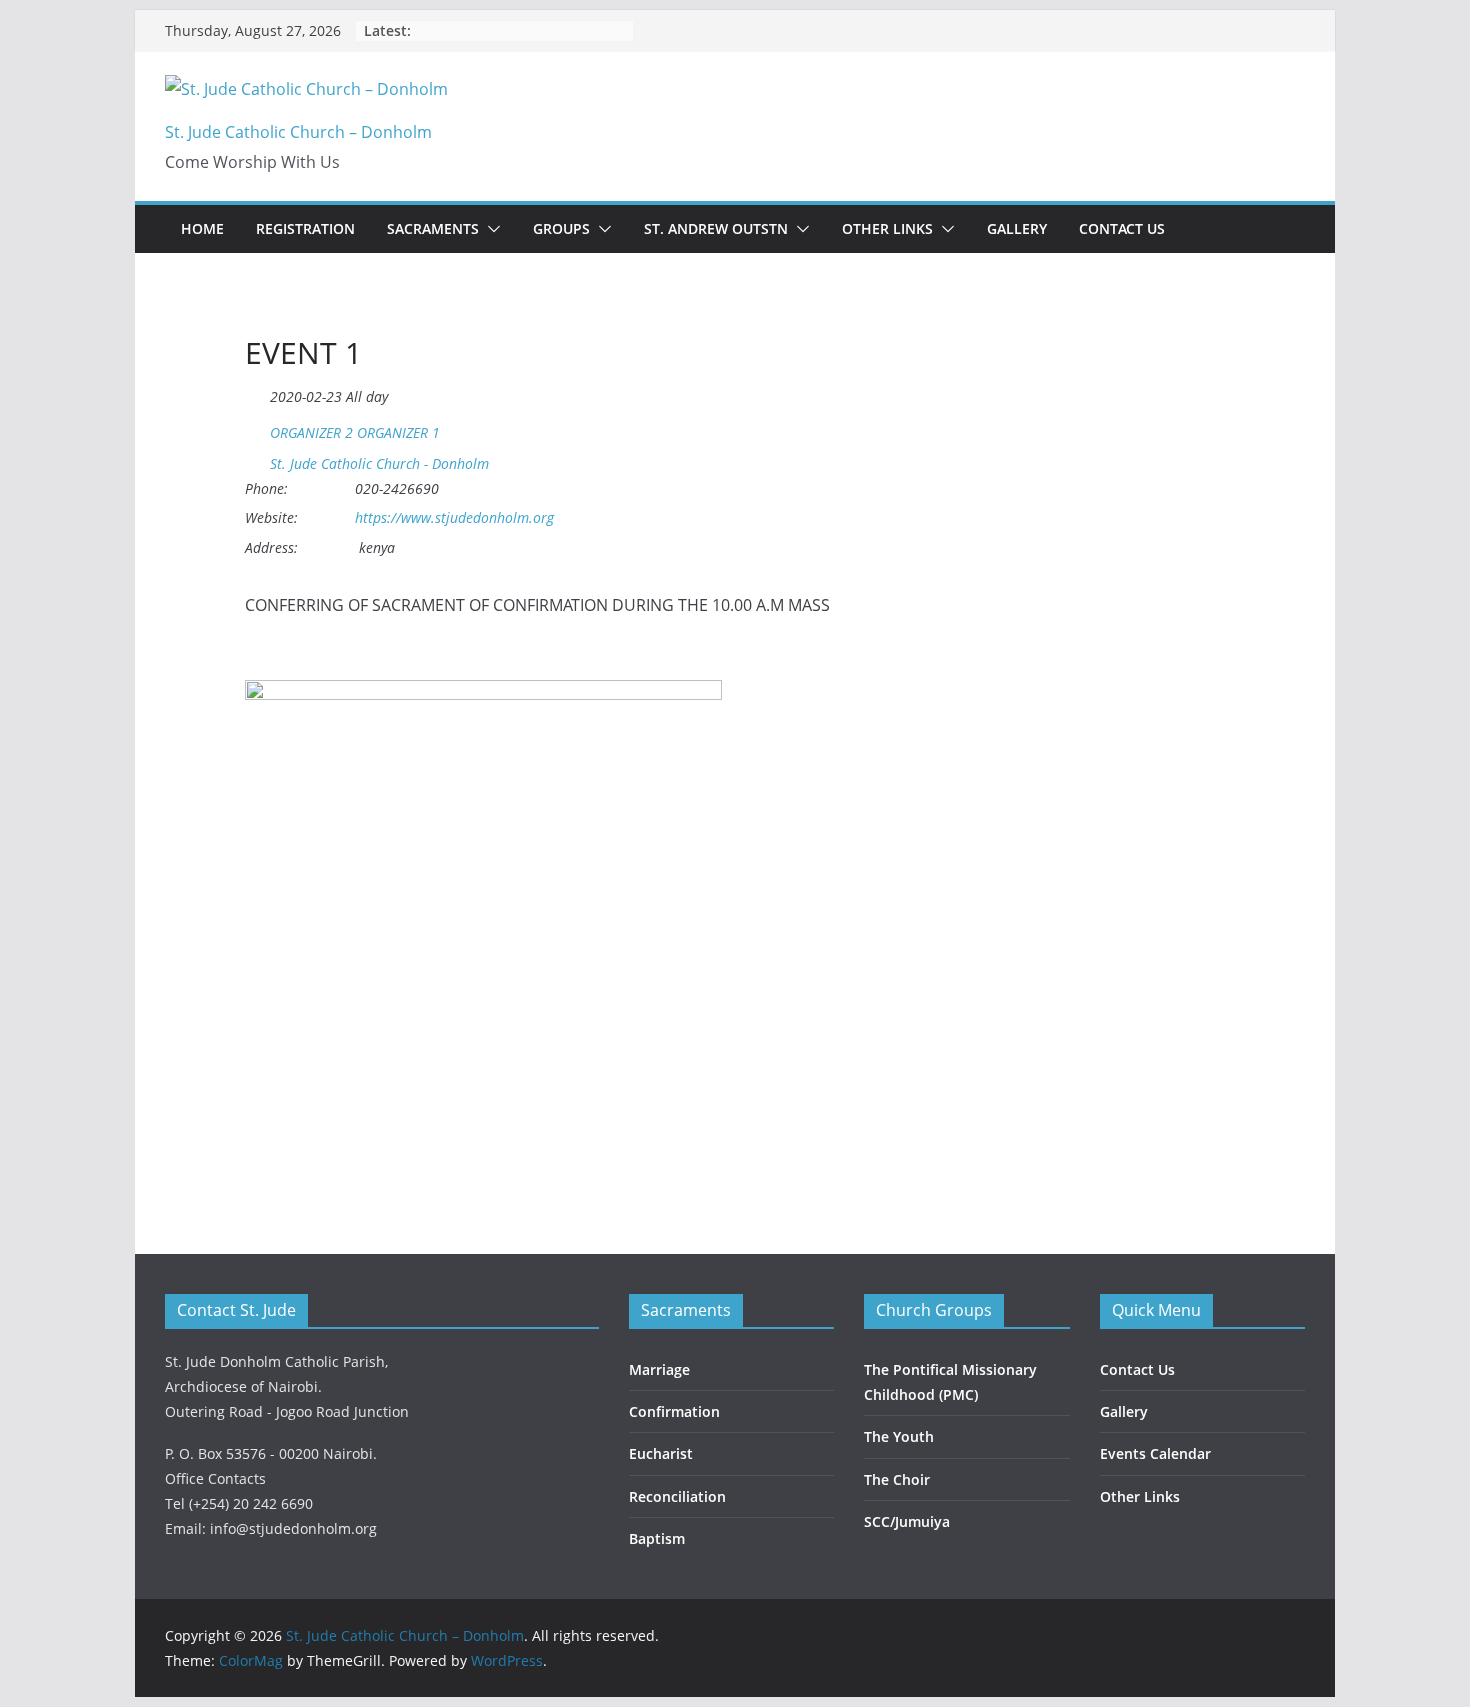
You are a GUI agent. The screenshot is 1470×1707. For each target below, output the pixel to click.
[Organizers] (255, 428)
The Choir (897, 1479)
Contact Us (1122, 228)
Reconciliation (677, 1496)
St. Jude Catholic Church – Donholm (298, 132)
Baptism (657, 1538)
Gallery (1017, 228)
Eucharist (661, 1453)
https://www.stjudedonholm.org (454, 518)
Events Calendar (1155, 1453)
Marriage (659, 1369)
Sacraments (433, 228)
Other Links (887, 228)
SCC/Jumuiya (907, 1521)
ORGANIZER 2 (311, 432)
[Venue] (255, 459)
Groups (561, 228)
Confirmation (674, 1411)
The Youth (899, 1436)
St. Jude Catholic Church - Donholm (379, 464)
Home (202, 228)
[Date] (255, 392)
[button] (490, 229)
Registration (305, 228)
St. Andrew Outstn (716, 228)
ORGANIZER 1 (398, 432)
